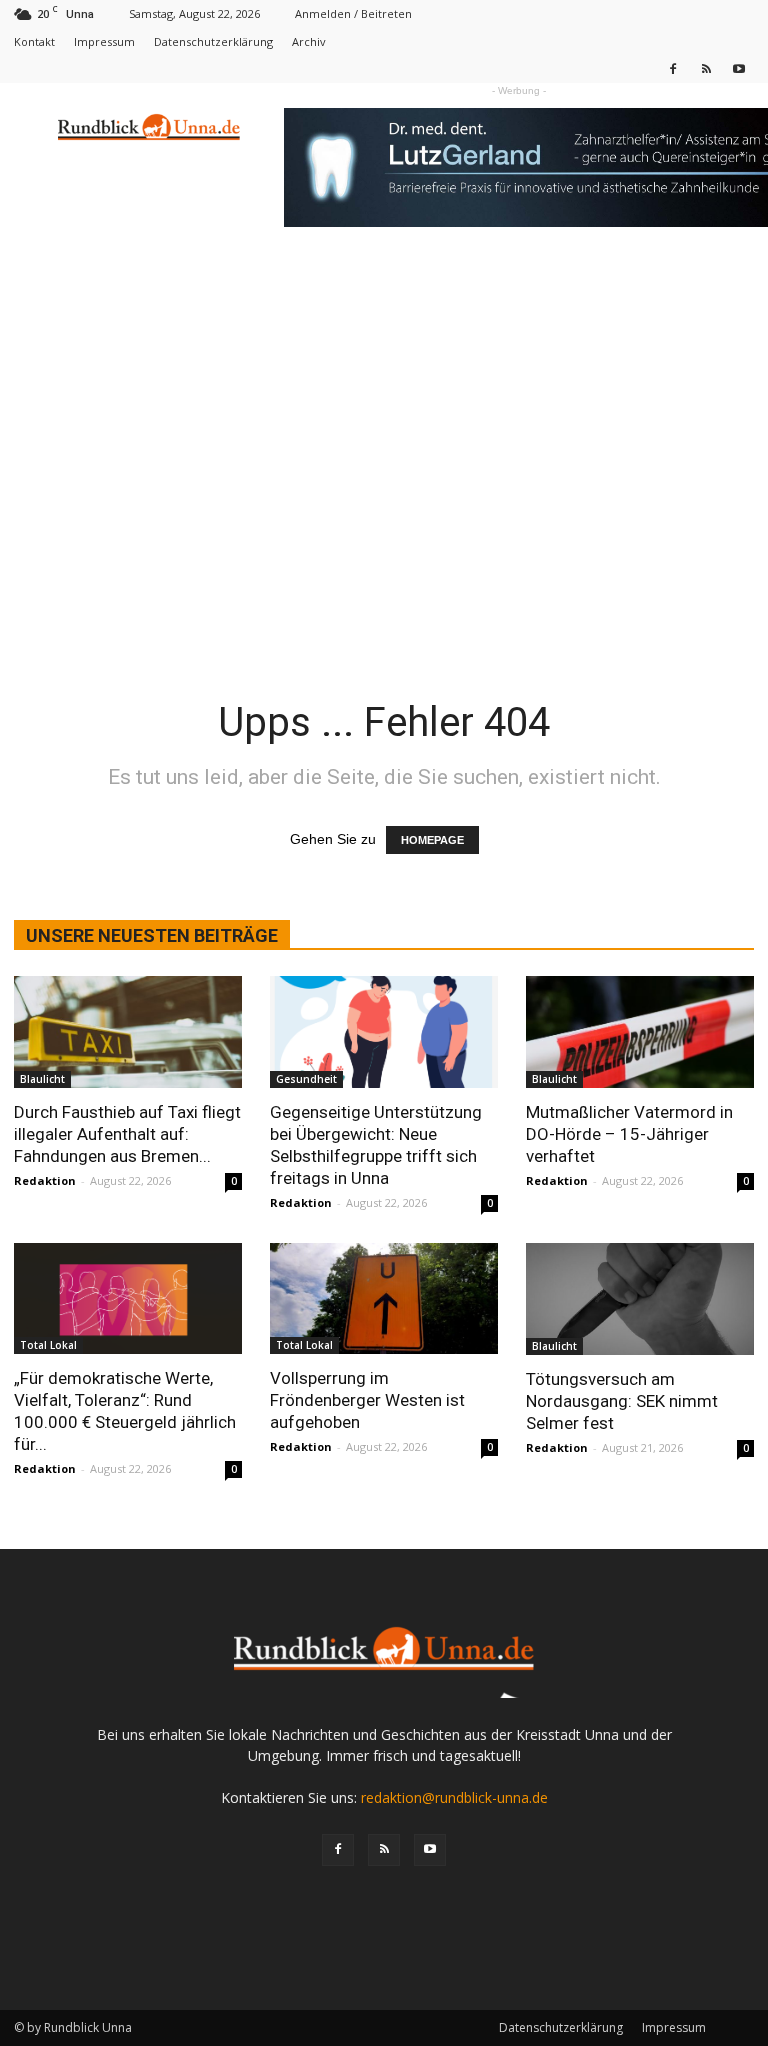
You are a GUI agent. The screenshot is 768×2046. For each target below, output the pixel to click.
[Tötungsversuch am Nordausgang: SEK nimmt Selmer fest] (640, 1299)
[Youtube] (739, 68)
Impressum (104, 41)
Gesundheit (306, 1079)
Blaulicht (42, 1079)
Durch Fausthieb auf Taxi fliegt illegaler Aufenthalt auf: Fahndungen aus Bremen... (127, 1134)
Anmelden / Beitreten (353, 13)
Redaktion (45, 1180)
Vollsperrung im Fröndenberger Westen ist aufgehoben (367, 1400)
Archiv (309, 41)
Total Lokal (48, 1345)
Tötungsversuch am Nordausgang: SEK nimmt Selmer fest (622, 1401)
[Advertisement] (384, 498)
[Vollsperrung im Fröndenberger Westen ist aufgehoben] (384, 1299)
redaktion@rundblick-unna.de (454, 1797)
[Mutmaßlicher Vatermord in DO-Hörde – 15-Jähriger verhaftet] (640, 1032)
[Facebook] (673, 68)
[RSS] (706, 68)
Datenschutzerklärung (213, 41)
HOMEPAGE (432, 840)
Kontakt (34, 41)
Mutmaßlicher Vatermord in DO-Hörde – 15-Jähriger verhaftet (629, 1134)
